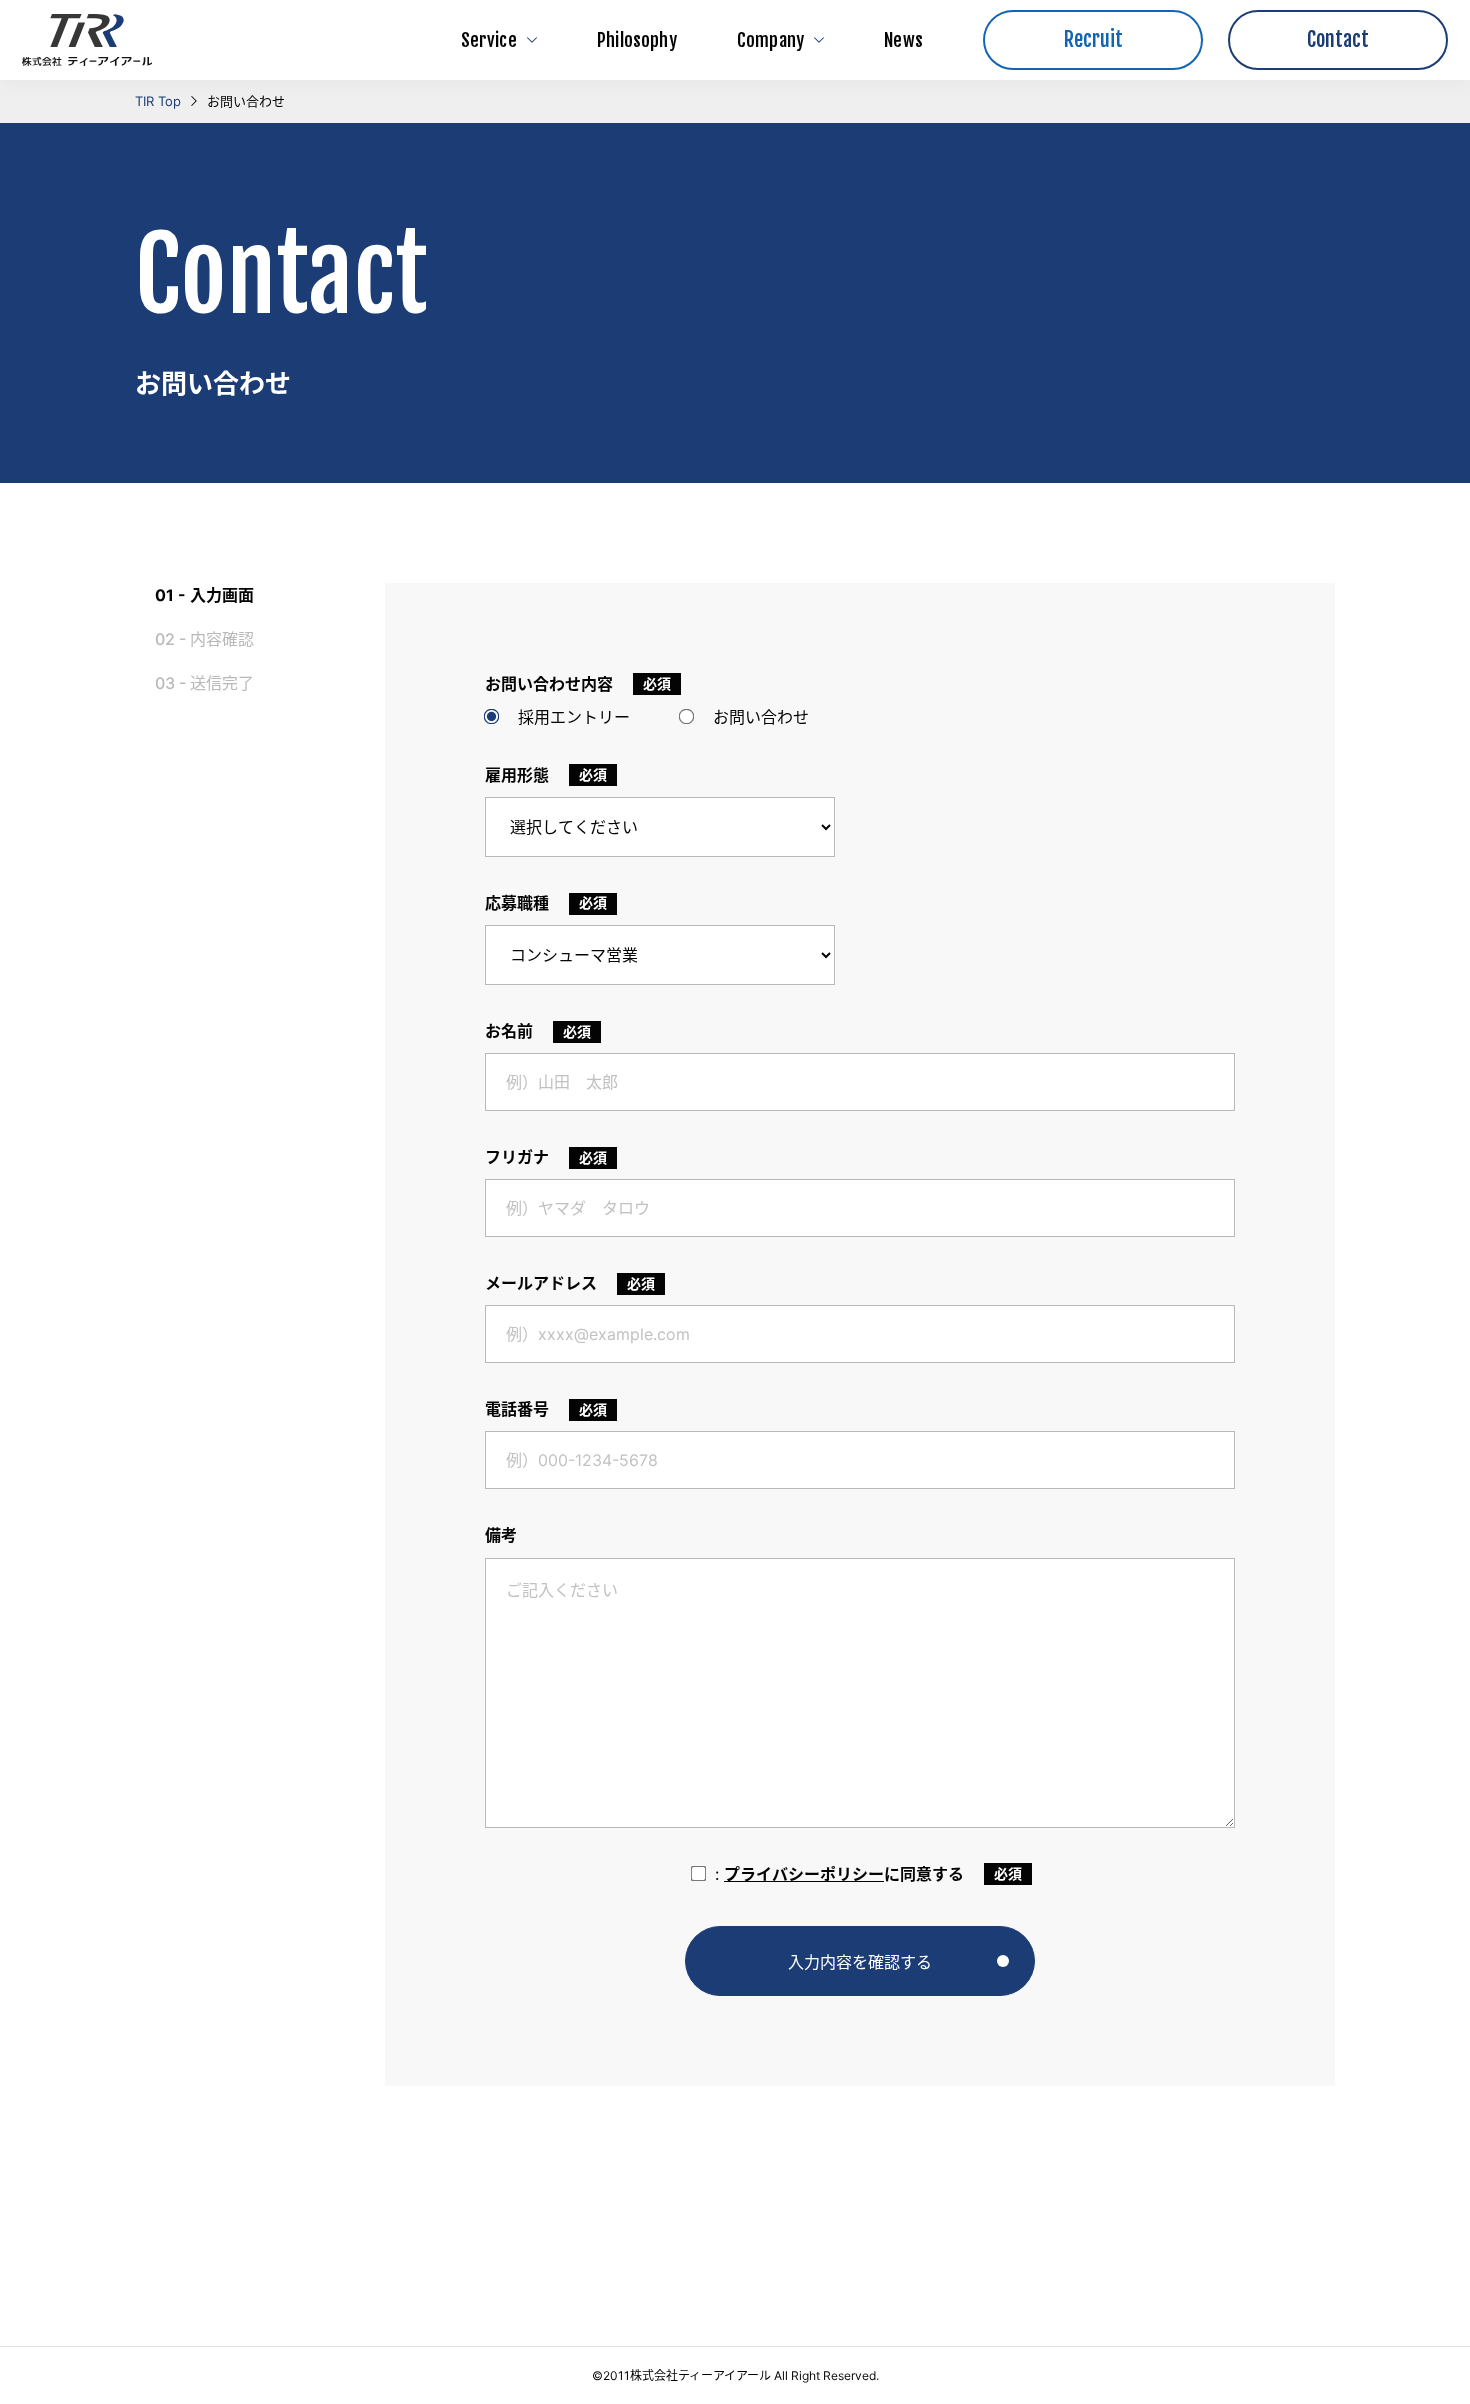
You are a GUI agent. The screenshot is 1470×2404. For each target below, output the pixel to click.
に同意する (839, 1874)
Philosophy (637, 40)
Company (770, 40)
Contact (1338, 39)
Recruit (1093, 39)
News (903, 40)
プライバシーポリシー (804, 1874)
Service (489, 40)
